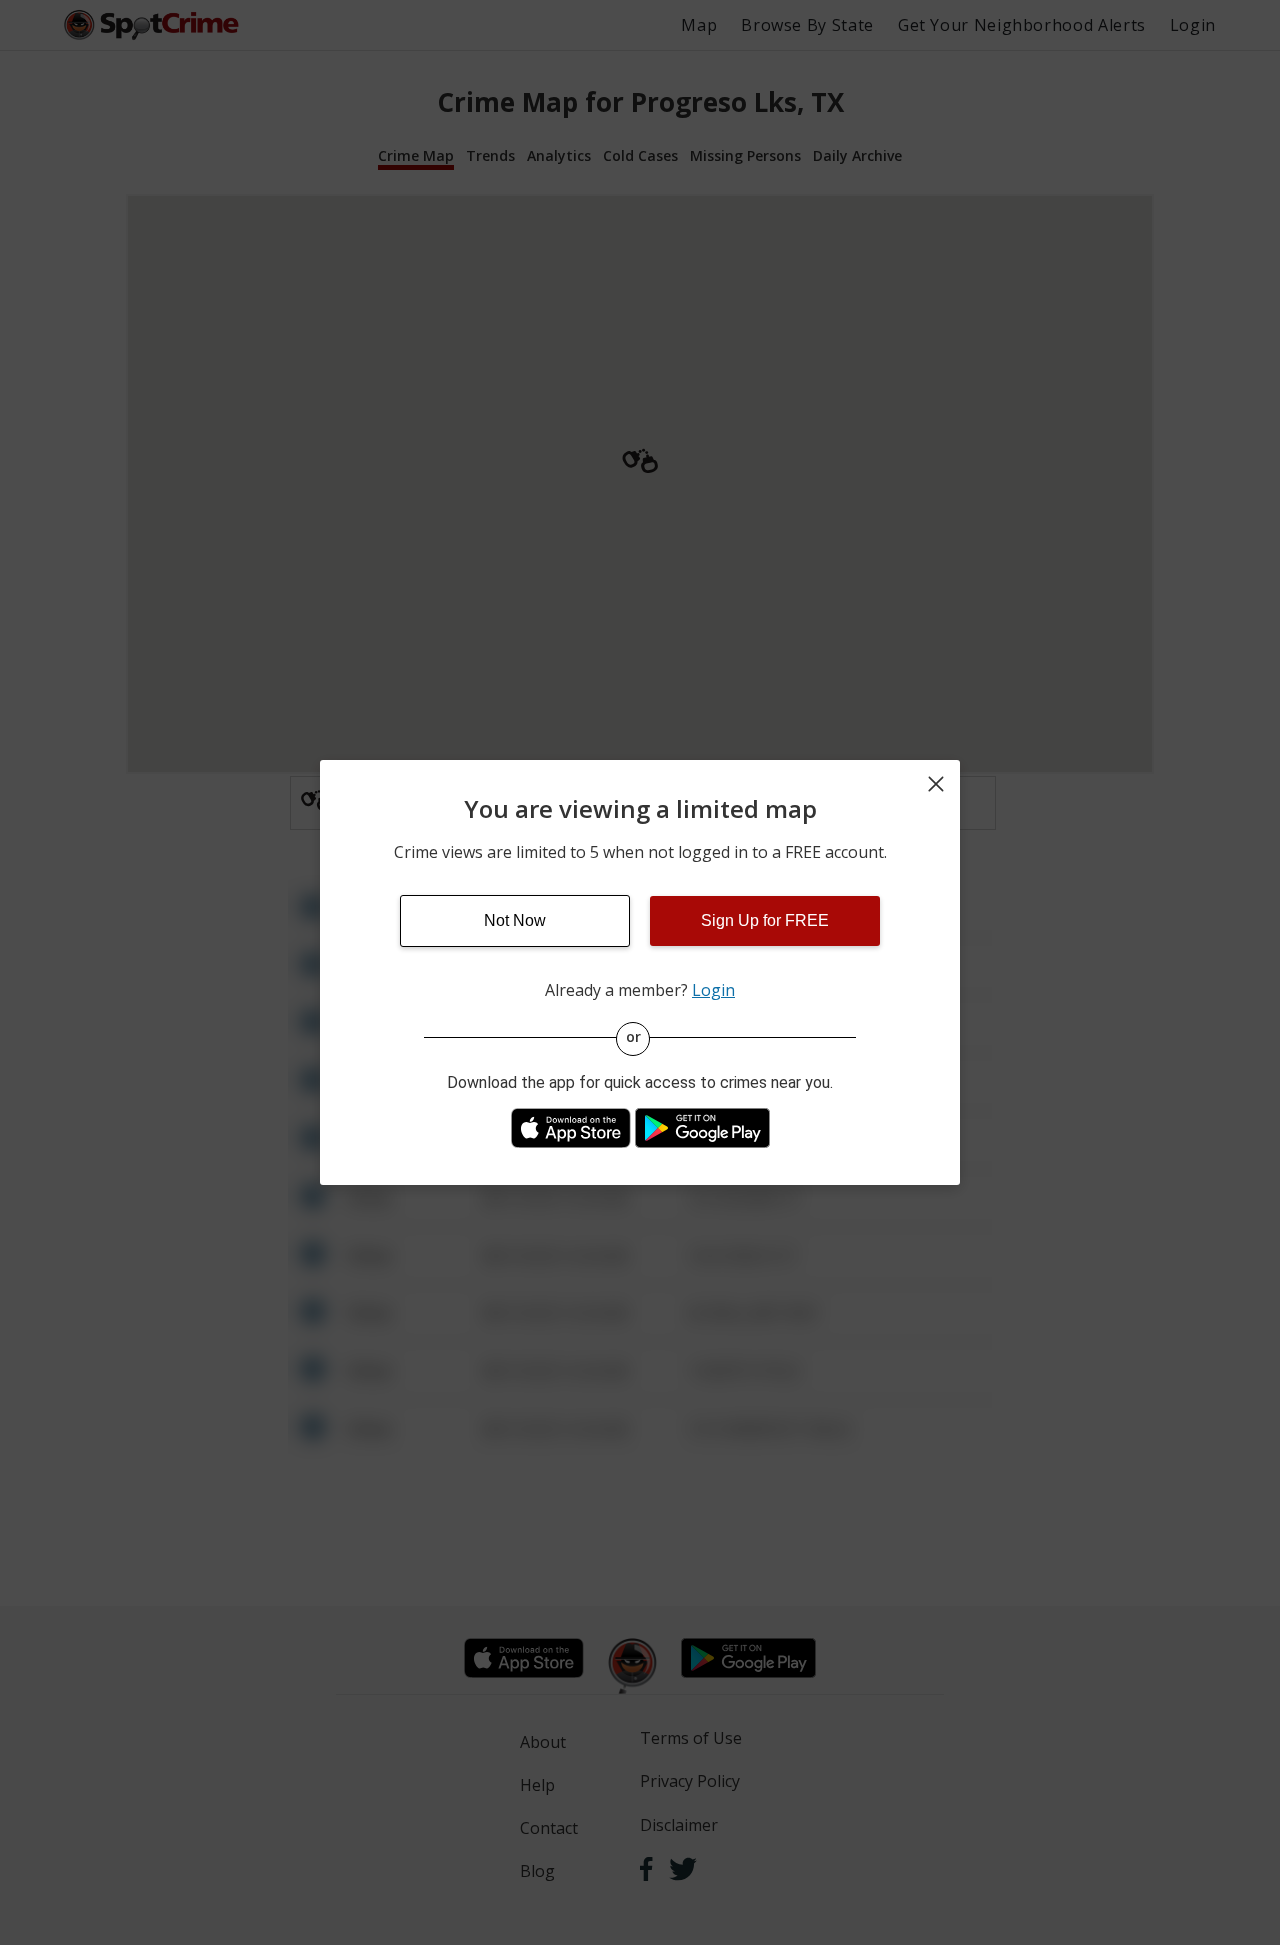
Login (713, 990)
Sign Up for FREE (765, 920)
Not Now (515, 920)
